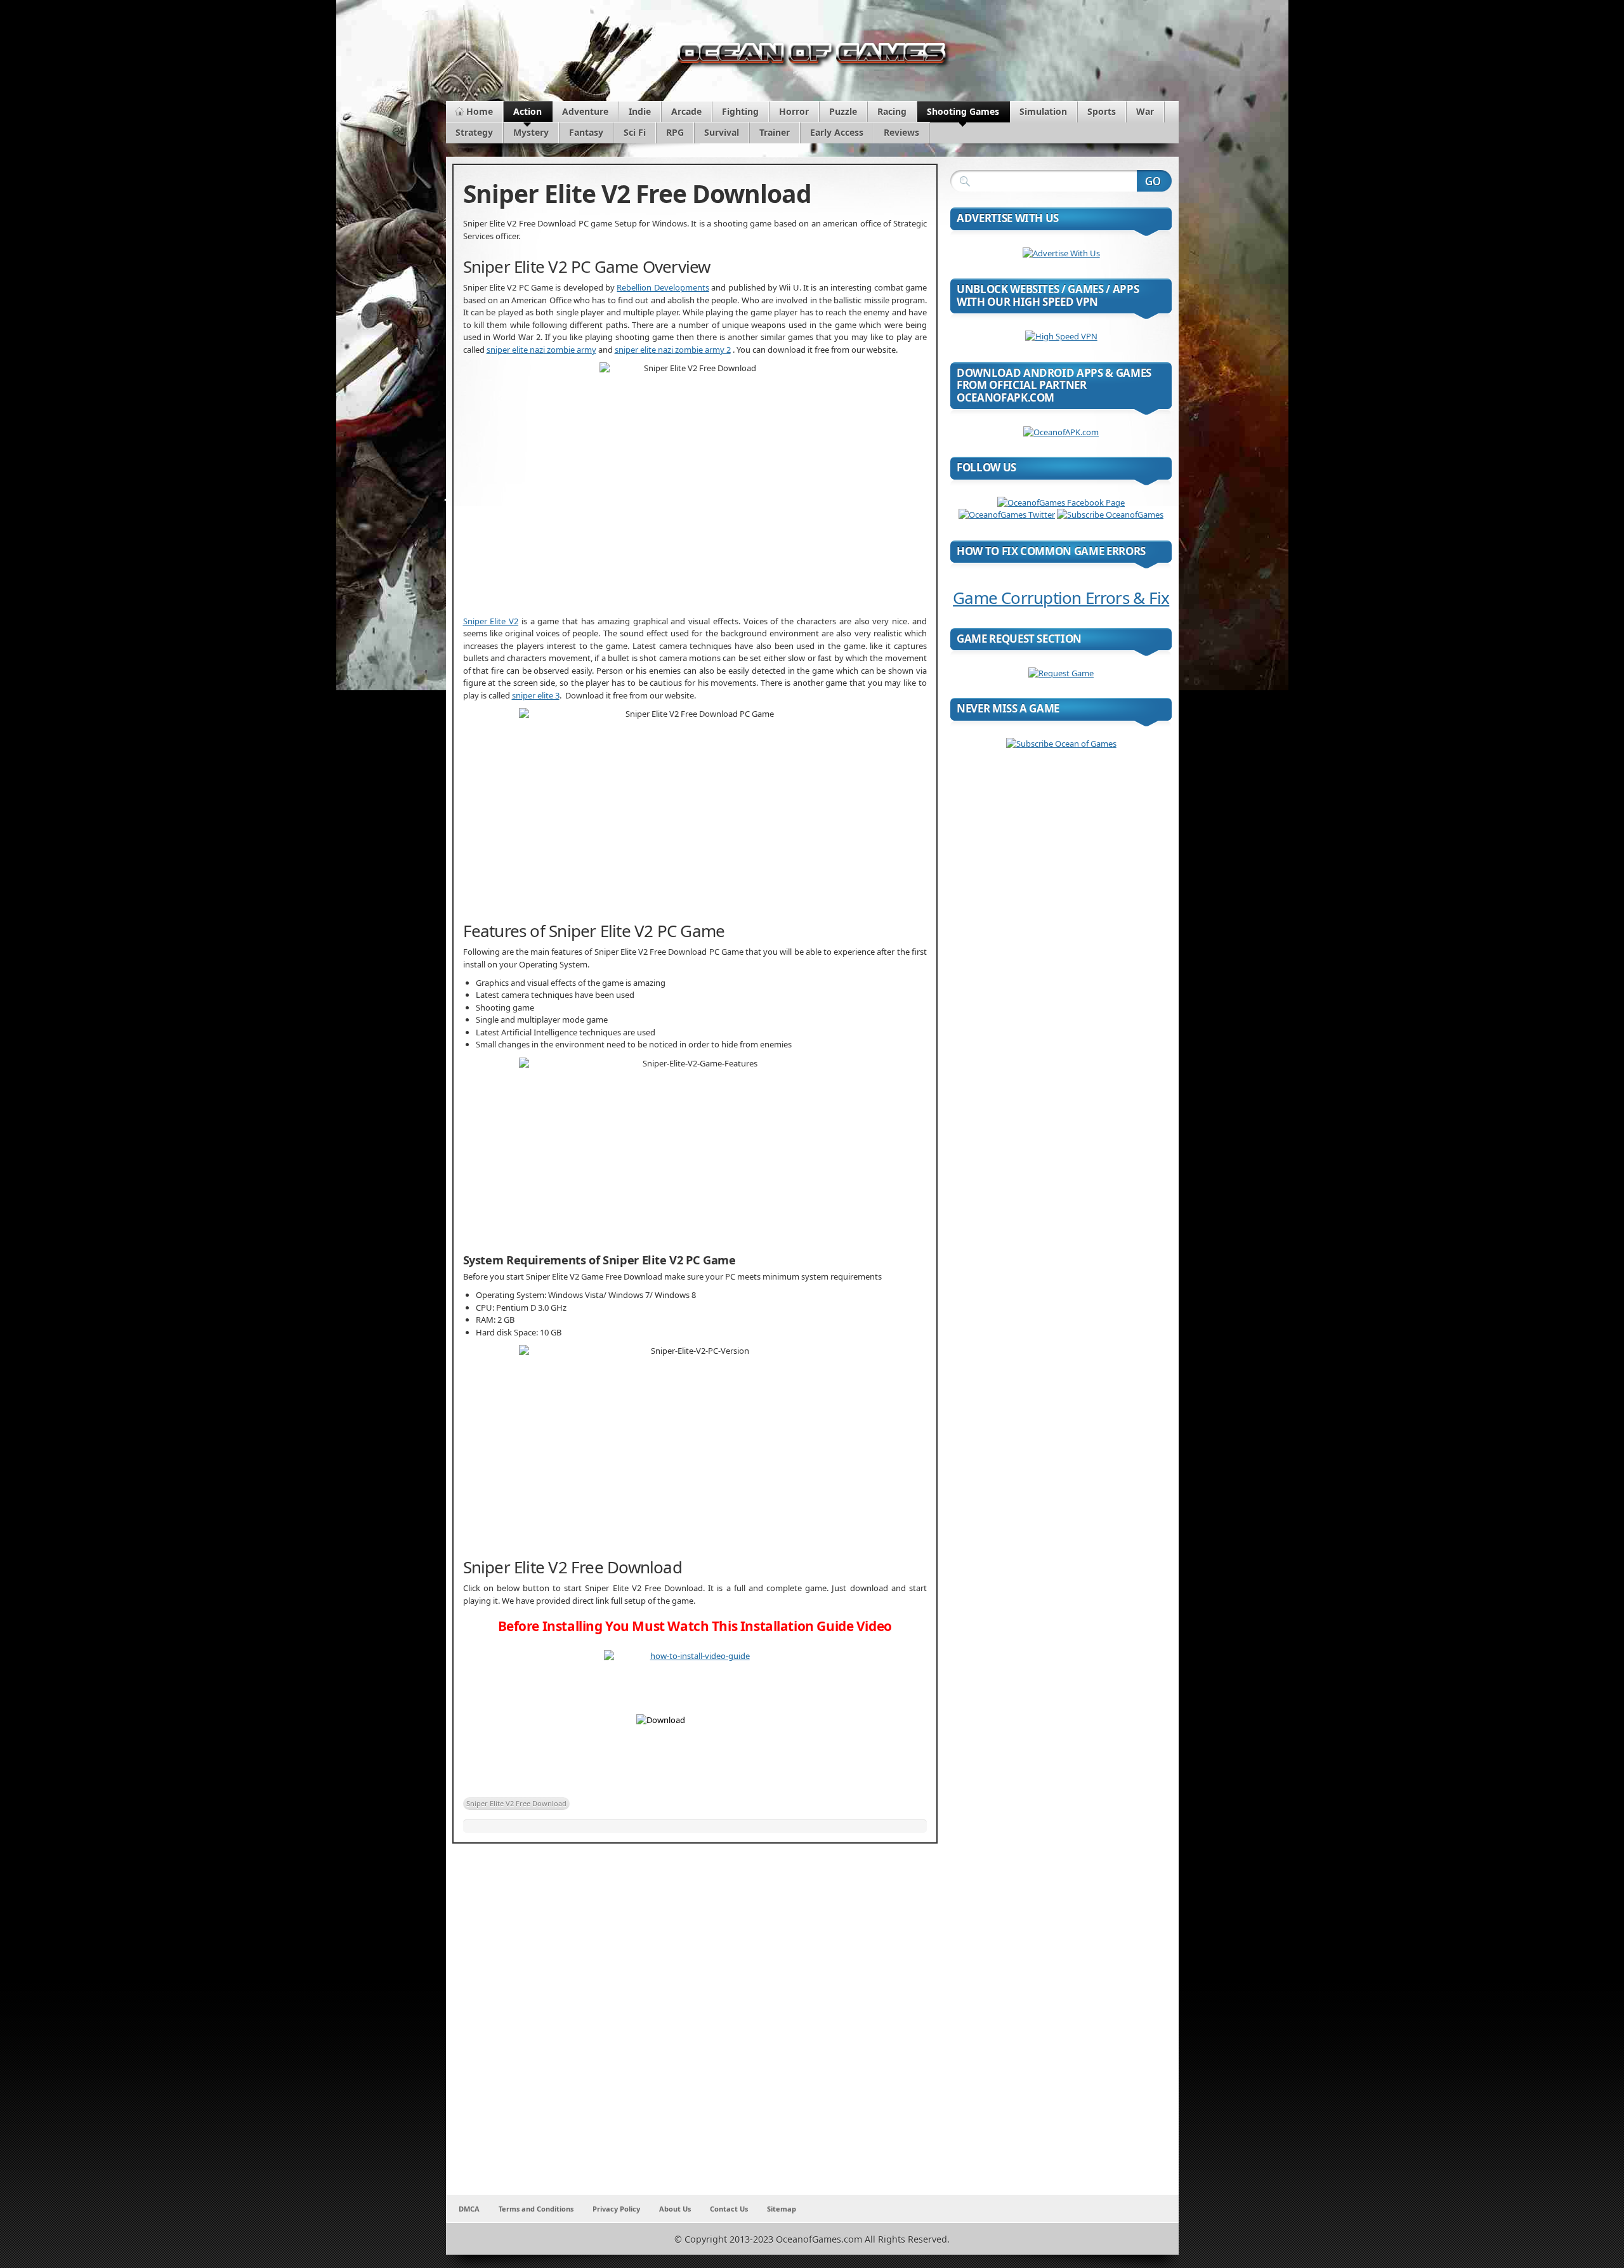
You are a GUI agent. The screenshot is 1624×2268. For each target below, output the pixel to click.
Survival (722, 132)
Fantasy (586, 132)
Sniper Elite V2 (491, 621)
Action (527, 111)
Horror (794, 111)
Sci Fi (635, 132)
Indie (640, 111)
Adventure (585, 111)
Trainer (775, 132)
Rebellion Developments (663, 287)
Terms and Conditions (536, 2209)
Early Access (837, 132)
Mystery (531, 132)
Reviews (901, 132)
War (1145, 111)
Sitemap (782, 2209)
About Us (675, 2209)
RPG (675, 132)
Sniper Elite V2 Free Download (516, 1803)
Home (480, 111)
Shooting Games (963, 111)
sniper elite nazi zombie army (541, 350)
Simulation (1043, 111)
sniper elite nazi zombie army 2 (673, 350)
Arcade (686, 111)
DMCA (469, 2209)
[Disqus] (695, 2028)
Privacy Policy (616, 2209)
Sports (1102, 111)
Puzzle (843, 111)
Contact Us (729, 2209)
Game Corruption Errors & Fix (1061, 598)
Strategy (474, 132)
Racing (892, 111)
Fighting (740, 111)
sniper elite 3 (536, 695)
